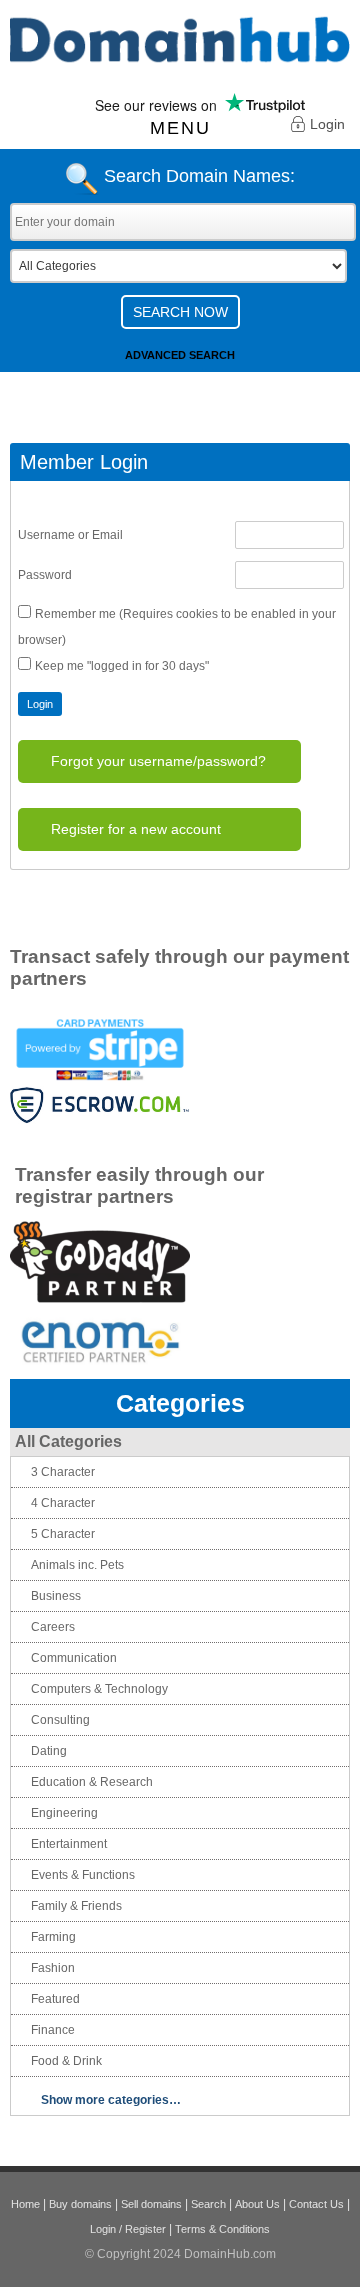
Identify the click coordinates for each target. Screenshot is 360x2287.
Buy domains (80, 2204)
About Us (257, 2204)
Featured (55, 1999)
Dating (49, 1751)
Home (25, 2204)
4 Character (63, 1503)
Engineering (64, 1813)
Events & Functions (83, 1875)
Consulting (60, 1720)
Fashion (53, 1968)
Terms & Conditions (222, 2229)
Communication (74, 1658)
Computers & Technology (99, 1689)
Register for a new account (136, 829)
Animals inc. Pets (77, 1565)
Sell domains (151, 2204)
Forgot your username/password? (158, 761)
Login (327, 124)
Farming (53, 1937)
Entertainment (69, 1844)
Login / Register (128, 2229)
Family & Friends (76, 1906)
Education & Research (92, 1782)
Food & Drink (66, 2061)
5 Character (63, 1534)
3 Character (63, 1472)
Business (56, 1596)
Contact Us (316, 2204)
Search (208, 2204)
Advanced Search (180, 355)
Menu (180, 128)
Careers (53, 1627)
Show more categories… (111, 2100)
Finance (53, 2030)
